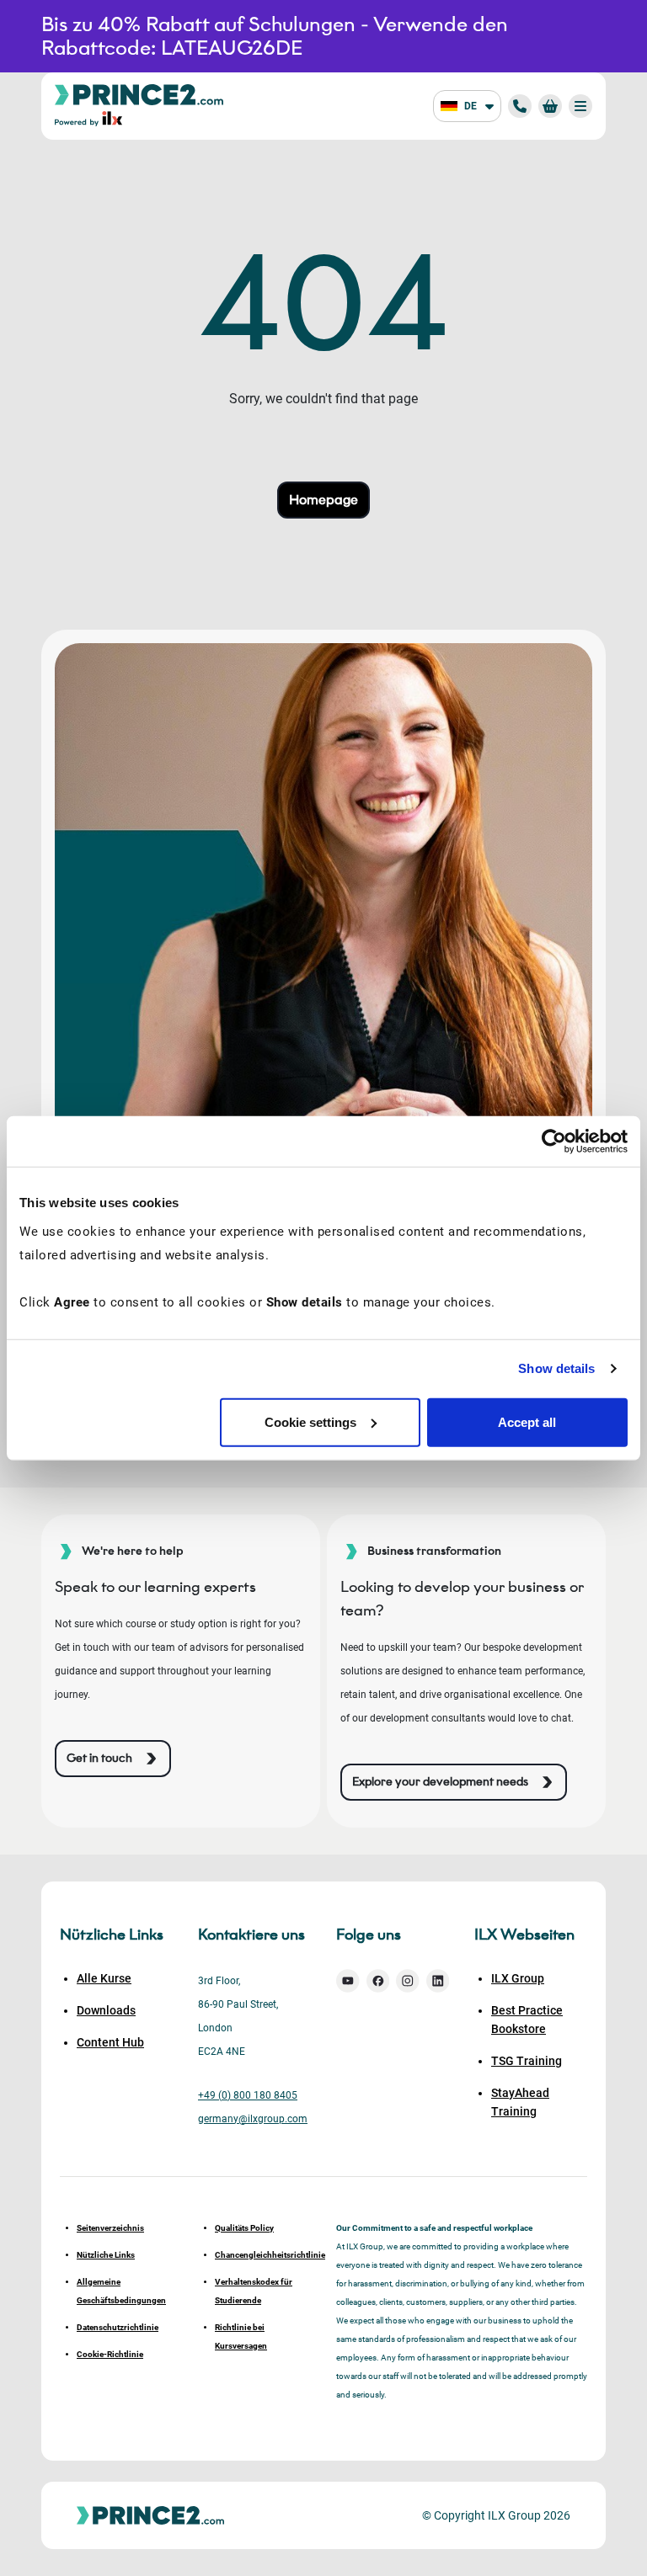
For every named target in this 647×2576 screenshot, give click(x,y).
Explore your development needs (440, 1782)
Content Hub (110, 2042)
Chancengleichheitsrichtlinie (263, 2255)
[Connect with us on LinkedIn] (438, 1981)
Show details (556, 1368)
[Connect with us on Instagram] (408, 1981)
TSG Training (527, 2061)
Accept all (527, 1421)
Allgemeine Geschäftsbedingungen (121, 2291)
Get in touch (99, 1758)
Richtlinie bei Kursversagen (241, 2336)
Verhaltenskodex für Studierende (254, 2291)
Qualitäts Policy (244, 2228)
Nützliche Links (106, 2255)
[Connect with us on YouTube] (348, 1981)
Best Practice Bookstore (527, 2020)
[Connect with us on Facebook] (378, 1981)
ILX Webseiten (524, 1935)
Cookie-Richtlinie (110, 2354)
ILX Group (518, 1978)
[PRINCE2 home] (139, 94)
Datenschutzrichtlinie (118, 2327)
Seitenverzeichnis (110, 2228)
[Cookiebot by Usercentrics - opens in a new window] (554, 1142)
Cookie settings (310, 1421)
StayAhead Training (520, 2102)
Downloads (106, 2010)
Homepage (323, 500)
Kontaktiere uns (251, 1935)
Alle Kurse (104, 1978)
